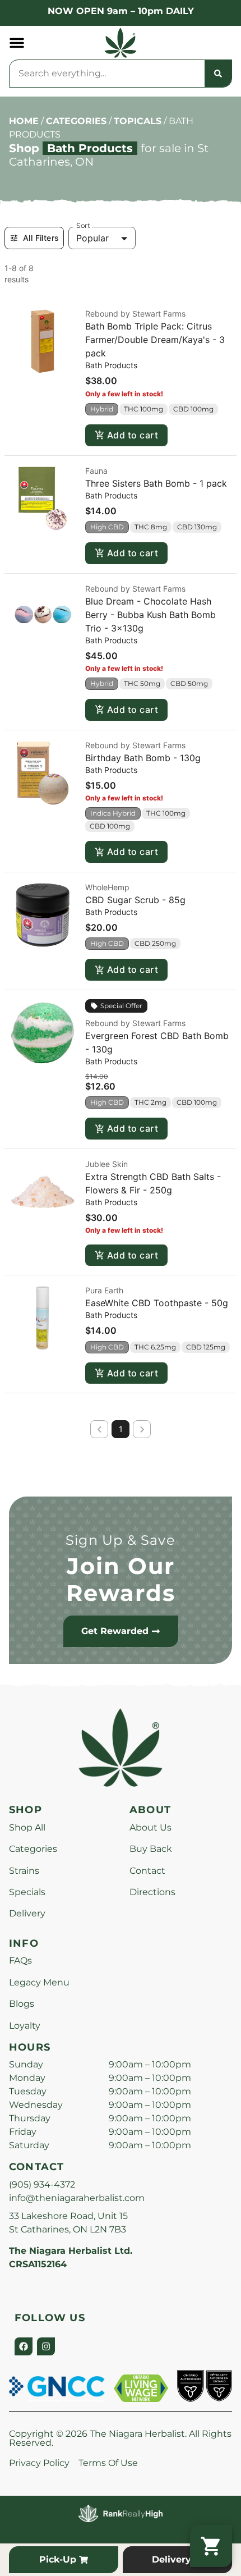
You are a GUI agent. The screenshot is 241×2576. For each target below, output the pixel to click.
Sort (83, 226)
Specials (27, 1892)
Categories (76, 121)
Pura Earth (104, 1290)
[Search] (218, 74)
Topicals (138, 121)
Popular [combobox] (92, 238)
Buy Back (151, 1849)
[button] (17, 43)
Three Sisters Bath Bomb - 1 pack (156, 483)
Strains (24, 1871)
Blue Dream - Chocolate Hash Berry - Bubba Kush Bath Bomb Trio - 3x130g (150, 615)
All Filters (41, 238)
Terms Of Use (108, 2463)
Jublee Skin (106, 1164)
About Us (150, 1827)
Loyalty (25, 2026)
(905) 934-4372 (42, 2184)
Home (24, 121)
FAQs (20, 1960)
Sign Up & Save (121, 1540)
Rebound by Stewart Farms (135, 314)
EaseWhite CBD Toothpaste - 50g (157, 1303)
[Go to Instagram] (46, 2346)
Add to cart (133, 435)
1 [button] (121, 1429)
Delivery (27, 1913)
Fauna (96, 471)
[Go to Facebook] (24, 2346)
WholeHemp (107, 887)
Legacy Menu (39, 1982)
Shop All (27, 1827)
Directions (152, 1892)
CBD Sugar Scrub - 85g (135, 900)
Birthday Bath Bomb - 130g (143, 758)
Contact (147, 1871)
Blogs (22, 2004)
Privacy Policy (39, 2463)
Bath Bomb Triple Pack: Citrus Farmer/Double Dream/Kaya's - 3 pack (155, 340)
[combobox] (107, 74)
